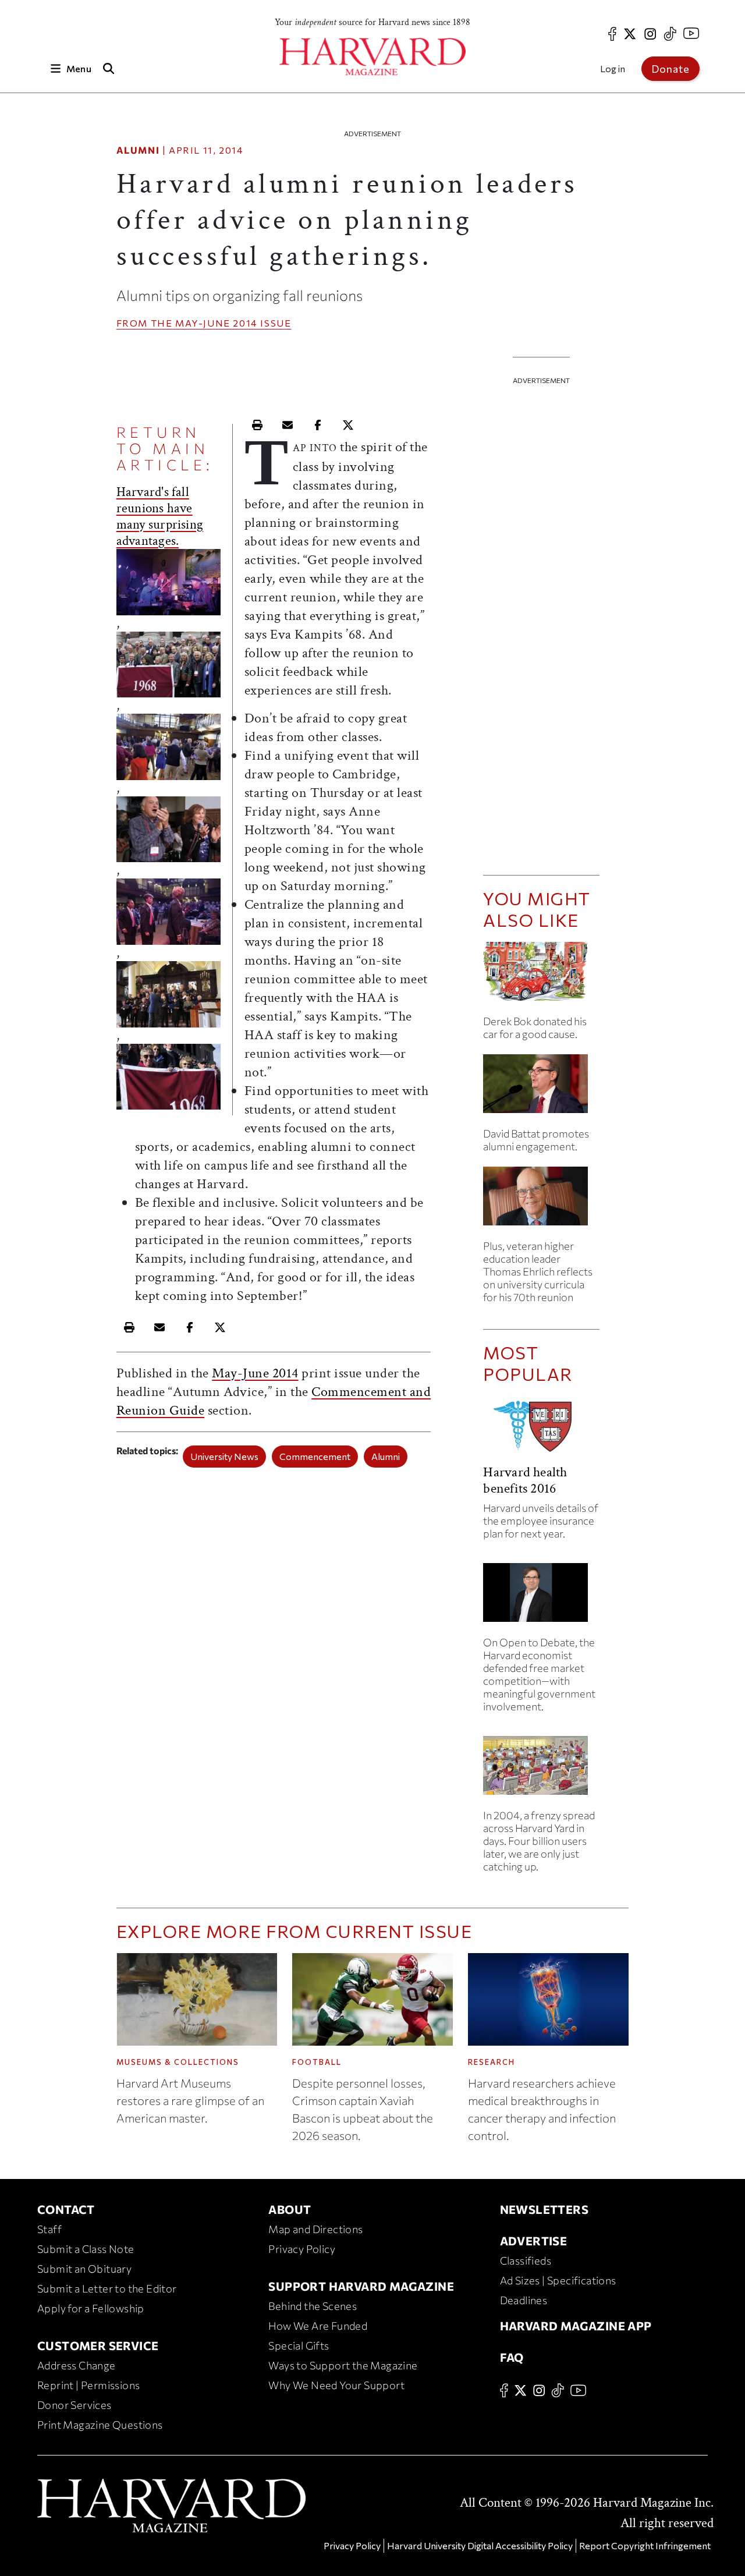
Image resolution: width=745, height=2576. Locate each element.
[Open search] (109, 68)
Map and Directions (315, 2229)
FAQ (512, 2357)
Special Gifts (299, 2345)
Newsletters (544, 2209)
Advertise (534, 2241)
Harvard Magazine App (576, 2326)
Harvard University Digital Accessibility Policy (480, 2545)
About (290, 2209)
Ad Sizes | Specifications (558, 2280)
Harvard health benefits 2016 (525, 1480)
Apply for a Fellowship (91, 2308)
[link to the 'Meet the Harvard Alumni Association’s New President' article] (541, 1088)
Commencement (315, 1456)
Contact (66, 2209)
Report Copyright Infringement (645, 2545)
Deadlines (524, 2300)
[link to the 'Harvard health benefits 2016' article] (541, 1430)
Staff (49, 2229)
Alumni (138, 150)
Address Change (77, 2365)
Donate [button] (670, 69)
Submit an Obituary (84, 2269)
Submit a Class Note (86, 2249)
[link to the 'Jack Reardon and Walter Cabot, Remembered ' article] (541, 1201)
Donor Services (74, 2405)
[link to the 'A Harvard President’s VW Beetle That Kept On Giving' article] (541, 976)
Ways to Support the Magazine (343, 2365)
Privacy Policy (302, 2249)
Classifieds (526, 2260)
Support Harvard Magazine (361, 2286)
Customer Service (98, 2345)
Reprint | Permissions (88, 2385)
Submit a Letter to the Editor (107, 2288)
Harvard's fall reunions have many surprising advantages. (160, 516)
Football (317, 2062)
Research (492, 2062)
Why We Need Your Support (336, 2385)
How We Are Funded (318, 2326)
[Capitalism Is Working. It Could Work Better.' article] (541, 1597)
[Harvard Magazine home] (372, 57)
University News (224, 1456)
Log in (613, 68)
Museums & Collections (178, 2062)
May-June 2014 (217, 323)
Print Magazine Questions (100, 2425)
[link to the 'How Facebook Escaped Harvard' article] (541, 1770)
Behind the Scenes (313, 2306)
